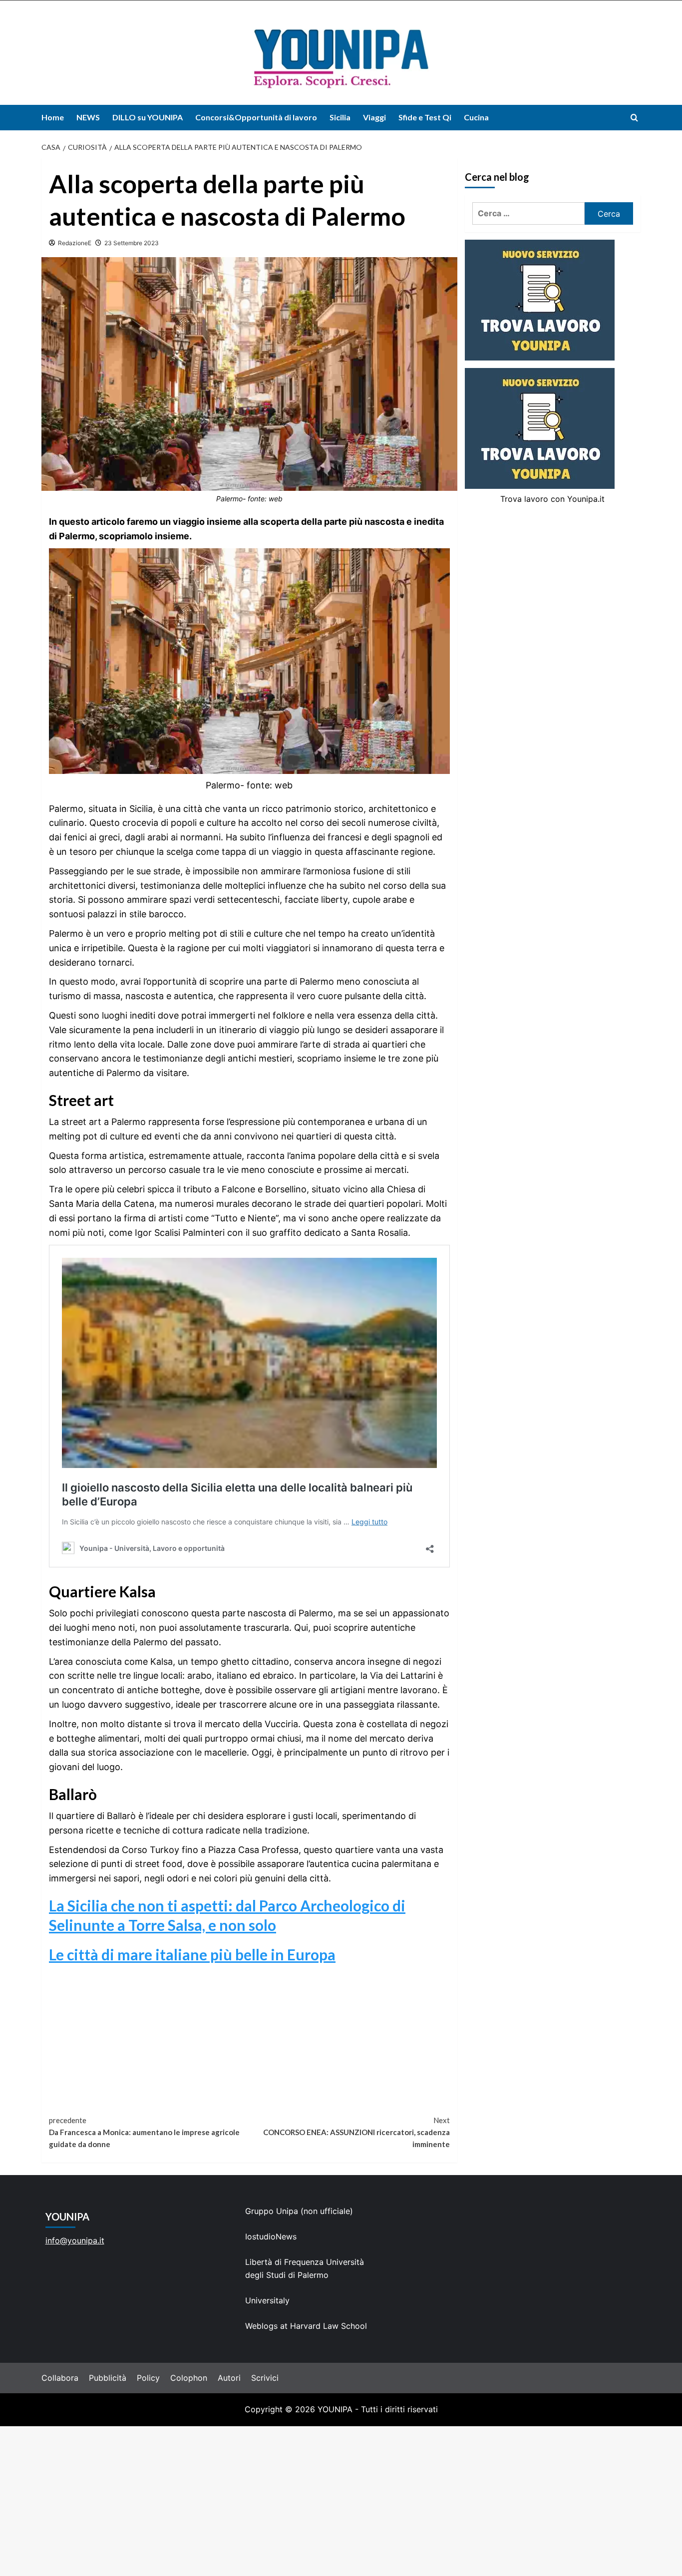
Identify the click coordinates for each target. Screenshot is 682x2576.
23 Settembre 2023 (132, 243)
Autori (229, 2378)
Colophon (189, 2378)
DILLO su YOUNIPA (148, 117)
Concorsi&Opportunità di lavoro (256, 117)
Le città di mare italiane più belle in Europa (192, 1954)
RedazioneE (75, 243)
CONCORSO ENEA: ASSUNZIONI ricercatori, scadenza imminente (356, 2132)
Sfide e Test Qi (425, 117)
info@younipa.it (75, 2240)
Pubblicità (108, 2378)
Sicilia (340, 117)
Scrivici (265, 2378)
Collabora (60, 2378)
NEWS (88, 117)
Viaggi (374, 117)
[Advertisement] (341, 2501)
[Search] (634, 118)
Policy (148, 2378)
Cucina (476, 117)
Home (53, 117)
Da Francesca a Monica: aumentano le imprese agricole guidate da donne (144, 2132)
